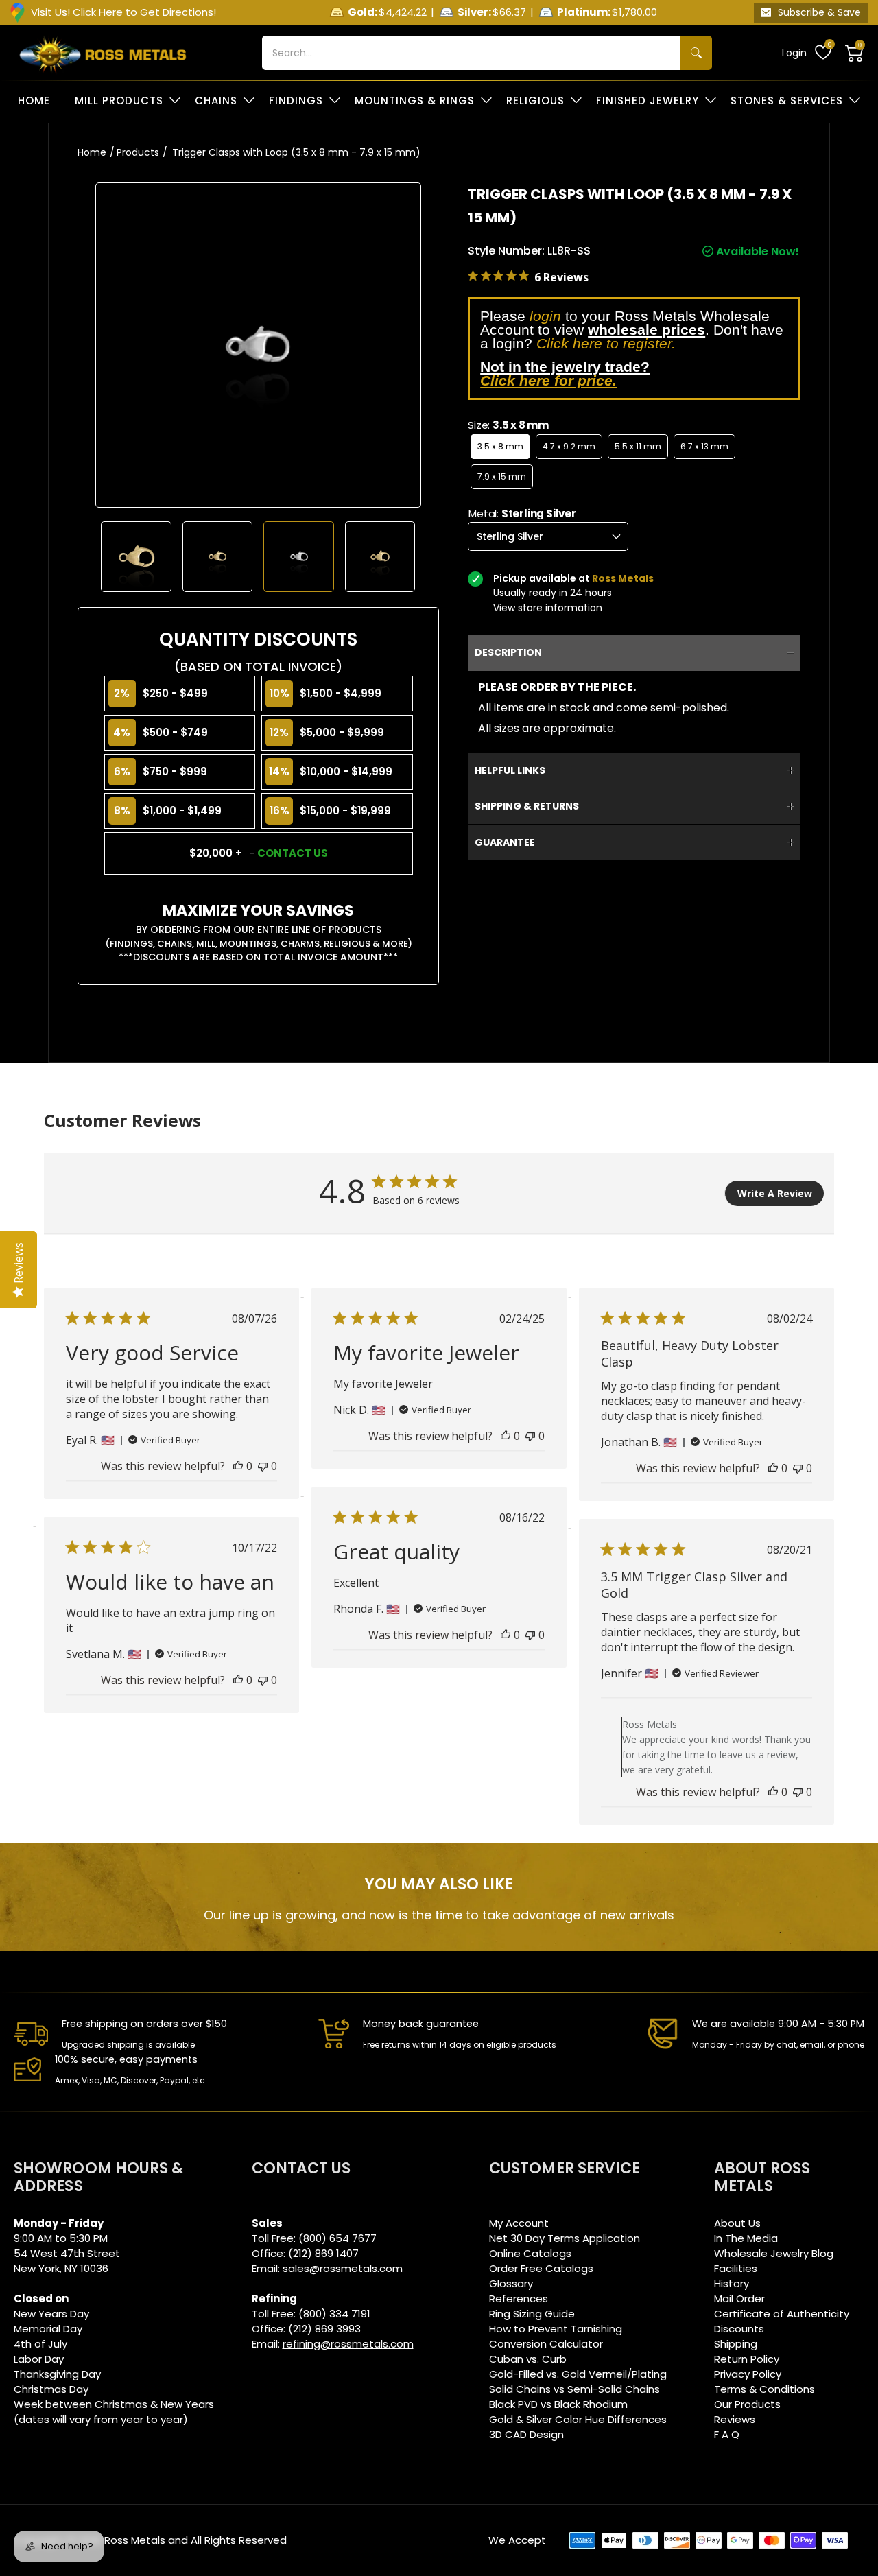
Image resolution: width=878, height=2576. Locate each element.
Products (138, 152)
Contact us (293, 853)
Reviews (735, 2419)
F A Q (727, 2434)
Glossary (511, 2283)
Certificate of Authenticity (782, 2314)
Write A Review (775, 1193)
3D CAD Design (526, 2434)
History (732, 2283)
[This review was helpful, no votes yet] (238, 1466)
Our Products (747, 2404)
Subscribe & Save (819, 12)
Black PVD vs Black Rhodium (558, 2404)
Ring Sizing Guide (532, 2314)
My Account (519, 2223)
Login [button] (794, 53)
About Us (737, 2223)
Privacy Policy (748, 2374)
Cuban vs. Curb (528, 2359)
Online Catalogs (530, 2253)
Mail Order (739, 2299)
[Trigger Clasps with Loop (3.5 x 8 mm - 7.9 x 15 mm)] (136, 557)
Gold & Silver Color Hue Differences (578, 2419)
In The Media (746, 2238)
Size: (508, 425)
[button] (855, 53)
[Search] (696, 53)
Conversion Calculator (546, 2344)
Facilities (736, 2268)
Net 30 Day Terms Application (565, 2238)
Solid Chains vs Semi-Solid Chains (574, 2389)
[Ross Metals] (103, 53)
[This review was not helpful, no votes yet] (263, 1466)
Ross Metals (135, 2540)
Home (92, 152)
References (519, 2299)
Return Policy (747, 2359)
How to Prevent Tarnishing (556, 2329)
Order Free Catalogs (541, 2268)
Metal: (522, 513)
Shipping (736, 2344)
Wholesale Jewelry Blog (774, 2253)
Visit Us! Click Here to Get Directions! (123, 12)
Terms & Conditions (764, 2389)
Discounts (739, 2329)
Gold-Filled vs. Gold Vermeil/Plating (578, 2374)
